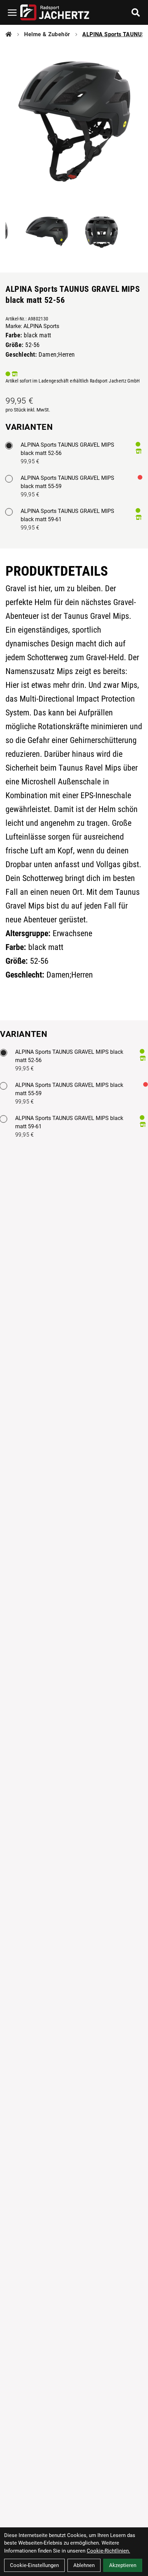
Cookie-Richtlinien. (108, 2551)
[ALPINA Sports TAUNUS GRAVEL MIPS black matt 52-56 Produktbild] (74, 121)
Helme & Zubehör (47, 34)
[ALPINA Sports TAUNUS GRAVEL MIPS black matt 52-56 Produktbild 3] (102, 231)
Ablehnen (84, 2565)
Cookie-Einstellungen (34, 2565)
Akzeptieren (123, 2565)
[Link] (12, 13)
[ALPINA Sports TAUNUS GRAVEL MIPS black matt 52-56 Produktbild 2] (46, 231)
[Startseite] (9, 34)
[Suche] (136, 12)
